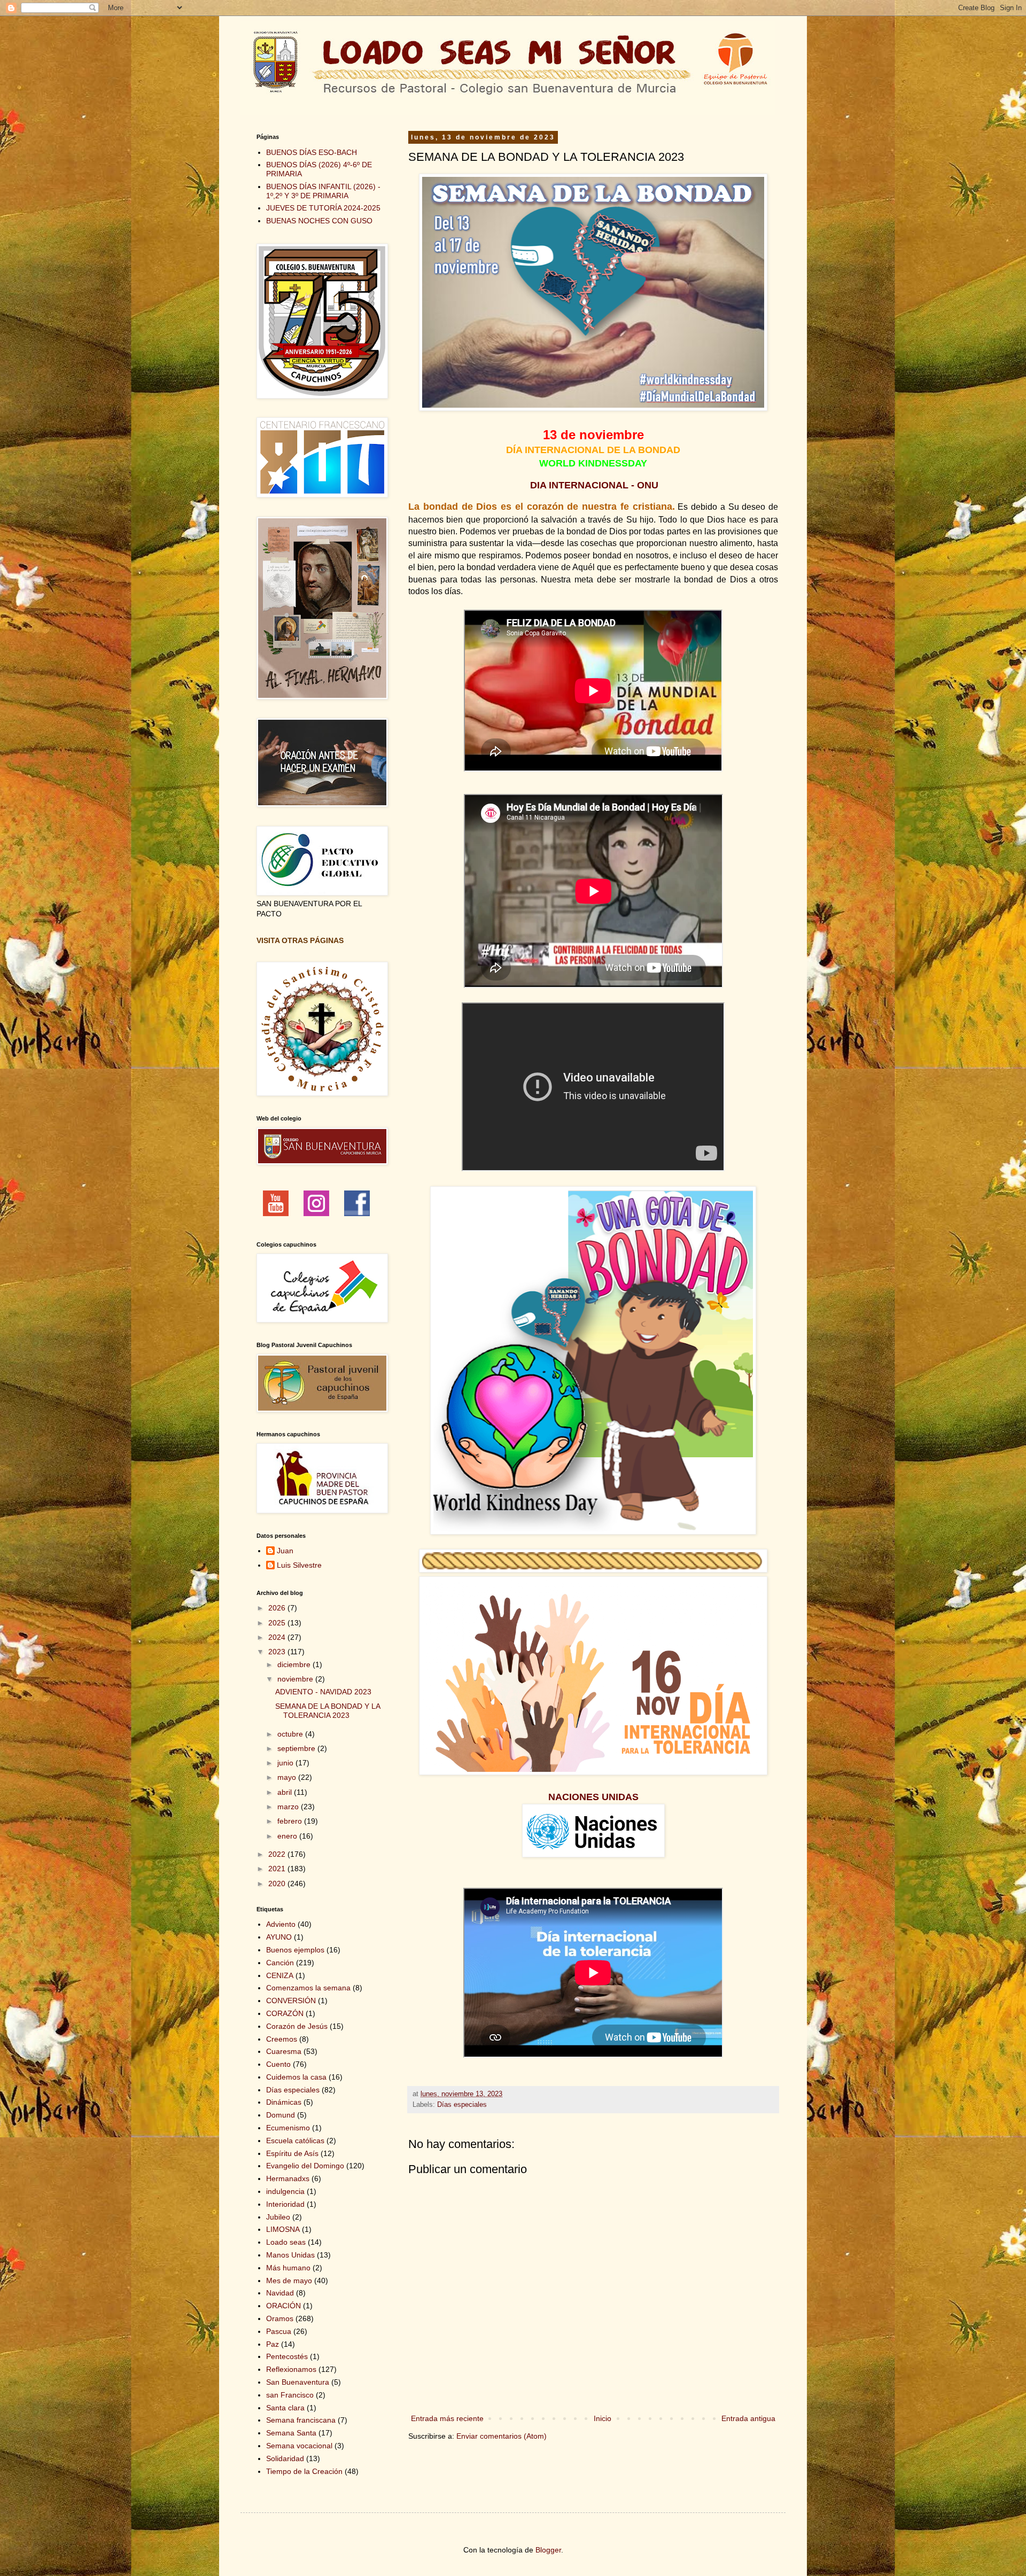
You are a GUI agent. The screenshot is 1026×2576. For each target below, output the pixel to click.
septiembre (297, 1748)
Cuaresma (284, 2051)
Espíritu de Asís (292, 2153)
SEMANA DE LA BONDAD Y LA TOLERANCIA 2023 (328, 1711)
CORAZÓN (285, 2013)
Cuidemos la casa (296, 2077)
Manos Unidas (290, 2255)
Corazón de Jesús (297, 2026)
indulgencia (285, 2191)
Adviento (281, 1924)
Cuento (278, 2064)
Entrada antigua (748, 2418)
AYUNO (279, 1937)
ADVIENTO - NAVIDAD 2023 (323, 1692)
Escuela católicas (295, 2141)
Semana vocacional (299, 2446)
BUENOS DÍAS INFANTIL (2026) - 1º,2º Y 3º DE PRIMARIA (323, 191)
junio (286, 1763)
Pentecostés (287, 2356)
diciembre (295, 1664)
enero (288, 1836)
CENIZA (280, 1975)
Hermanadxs (288, 2178)
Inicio (603, 2418)
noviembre (296, 1679)
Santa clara (285, 2408)
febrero (291, 1821)
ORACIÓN (283, 2306)
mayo (288, 1777)
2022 (278, 1854)
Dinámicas (284, 2102)
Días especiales (462, 2105)
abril (286, 1792)
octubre (291, 1734)
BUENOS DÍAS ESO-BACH (312, 152)
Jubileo (278, 2217)
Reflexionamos (291, 2369)
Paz (273, 2344)
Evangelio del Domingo (305, 2166)
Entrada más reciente (447, 2418)
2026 (278, 1608)
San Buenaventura (298, 2382)
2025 (278, 1623)
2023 (278, 1652)
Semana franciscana (301, 2420)
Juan (285, 1551)
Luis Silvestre (299, 1565)
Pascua (279, 2331)
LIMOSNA (283, 2229)
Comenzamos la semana (308, 1988)
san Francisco (290, 2395)
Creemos (282, 2039)
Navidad (280, 2293)
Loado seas (286, 2242)
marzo (289, 1807)
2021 (278, 1869)
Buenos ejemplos (295, 1950)
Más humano (288, 2268)
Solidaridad (285, 2458)
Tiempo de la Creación (304, 2471)
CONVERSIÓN (291, 2001)
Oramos (280, 2318)
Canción (280, 1963)
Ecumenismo (288, 2128)
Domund (281, 2115)
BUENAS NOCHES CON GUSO (319, 221)
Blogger (548, 2550)
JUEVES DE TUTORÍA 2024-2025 (323, 208)
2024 (278, 1637)
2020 (278, 1884)
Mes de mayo (289, 2281)
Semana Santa (291, 2433)
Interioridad (285, 2204)
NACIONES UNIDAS (593, 1797)
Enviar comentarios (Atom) (502, 2436)
